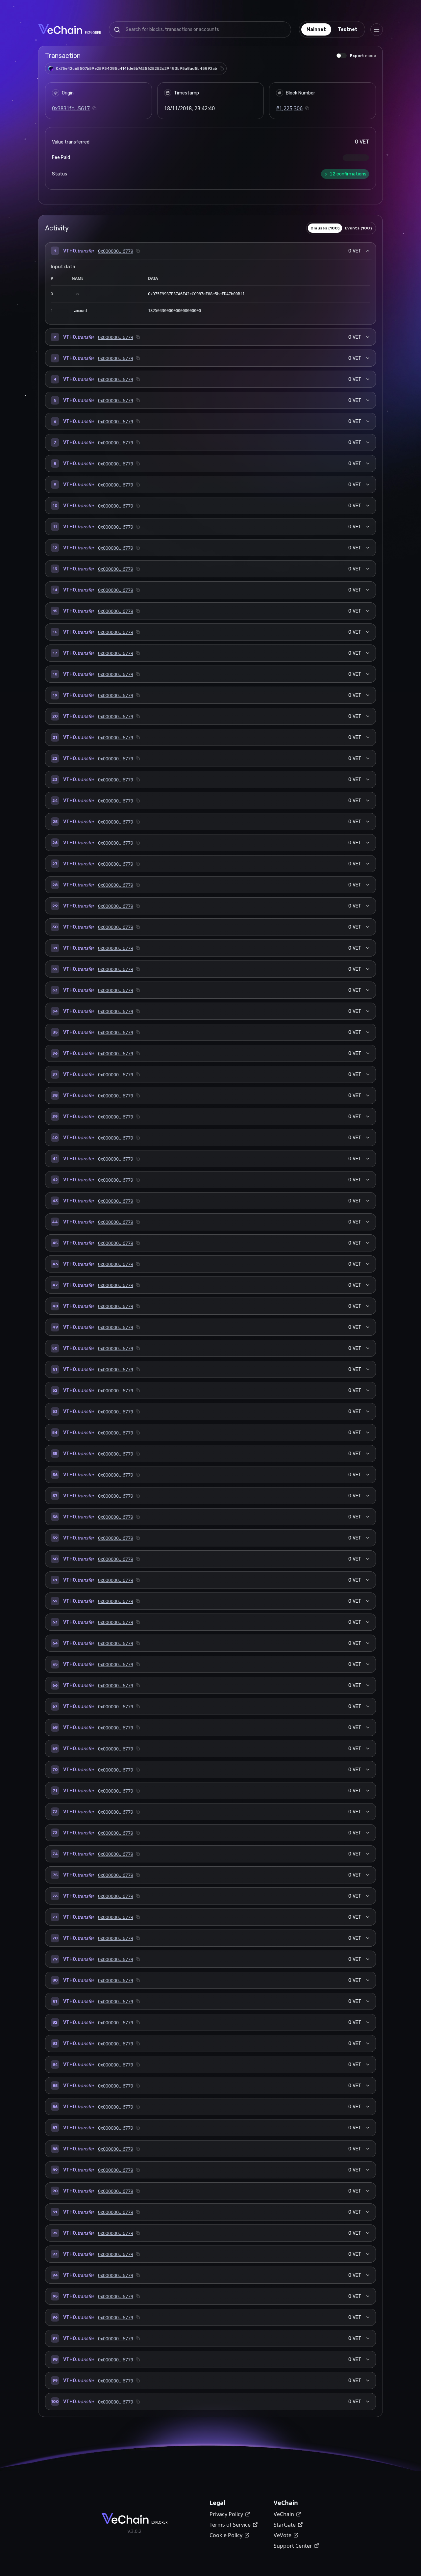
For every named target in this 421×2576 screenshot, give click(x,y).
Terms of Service (230, 2525)
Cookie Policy (226, 2535)
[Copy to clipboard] (222, 68)
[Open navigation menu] (377, 30)
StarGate (285, 2525)
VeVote (283, 2535)
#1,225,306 (289, 108)
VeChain (284, 2514)
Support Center (293, 2546)
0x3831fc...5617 (71, 108)
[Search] (117, 30)
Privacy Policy (226, 2514)
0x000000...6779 (116, 251)
